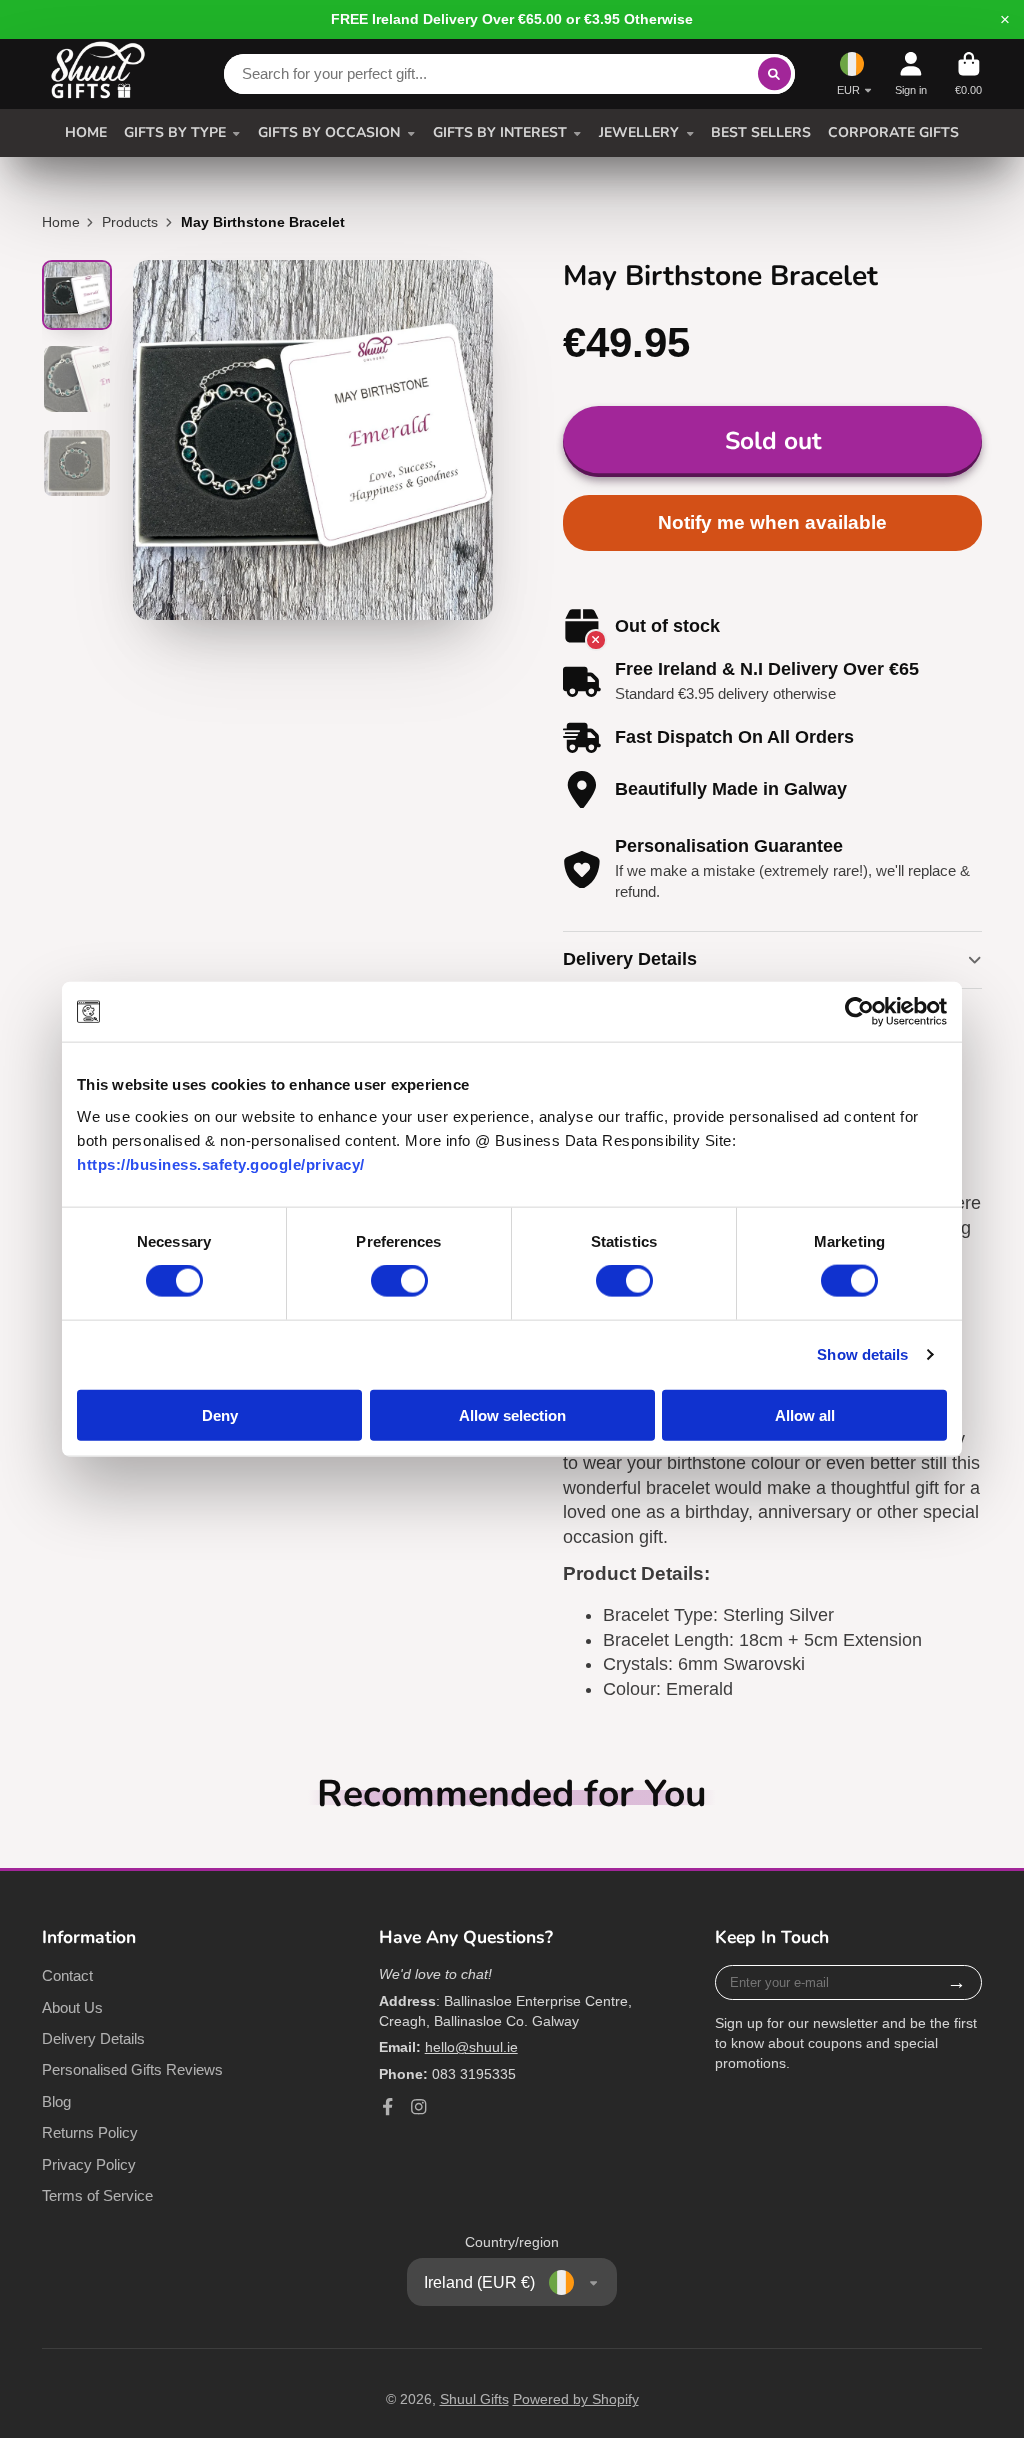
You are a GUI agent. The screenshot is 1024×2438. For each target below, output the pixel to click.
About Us (72, 2007)
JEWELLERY (639, 132)
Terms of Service (97, 2195)
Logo (98, 74)
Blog (56, 2101)
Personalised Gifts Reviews (132, 2069)
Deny (220, 1414)
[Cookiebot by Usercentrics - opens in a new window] (859, 1012)
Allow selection (512, 1414)
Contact (67, 1975)
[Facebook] (388, 2107)
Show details (862, 1354)
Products (130, 222)
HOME (86, 132)
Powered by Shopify (576, 2399)
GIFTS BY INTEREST (500, 132)
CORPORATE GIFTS (893, 132)
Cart (968, 73)
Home (61, 222)
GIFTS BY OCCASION (329, 132)
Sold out (773, 441)
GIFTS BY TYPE (175, 132)
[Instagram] (419, 2107)
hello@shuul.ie (471, 2047)
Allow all (805, 1414)
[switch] (399, 1281)
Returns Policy (90, 2132)
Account (911, 73)
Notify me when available (772, 522)
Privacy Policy (89, 2164)
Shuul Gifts (474, 2399)
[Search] (775, 74)
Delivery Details (93, 2038)
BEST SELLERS (761, 132)
